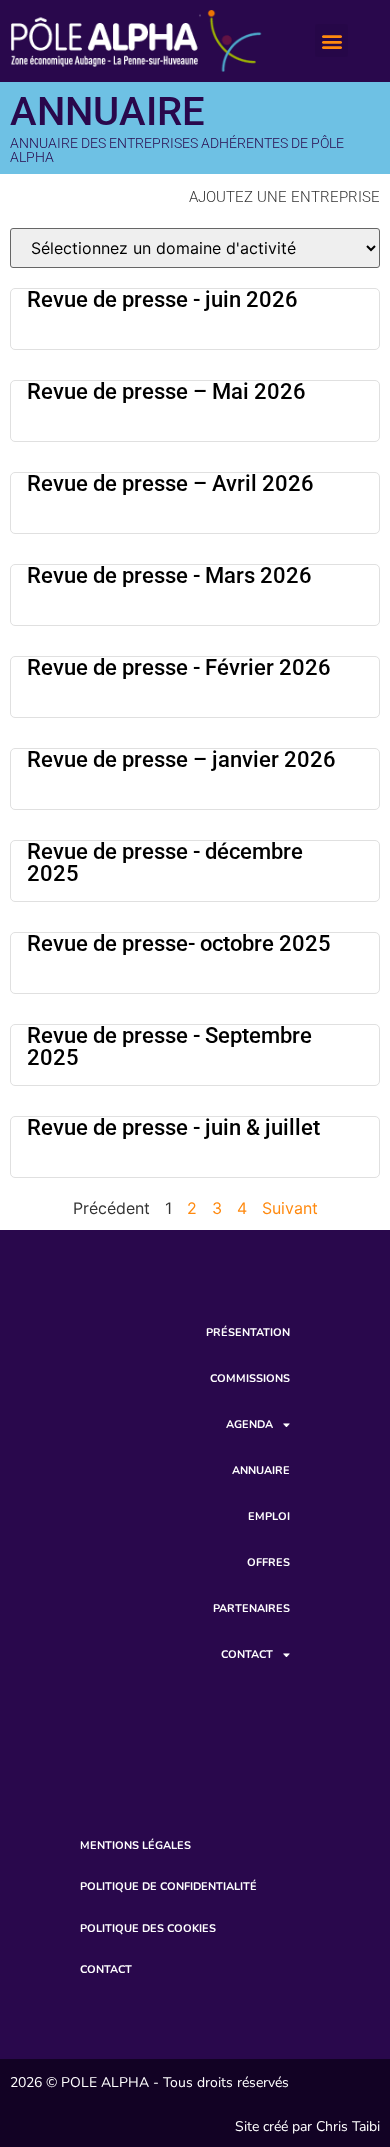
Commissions (250, 1378)
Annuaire (261, 1470)
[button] (331, 40)
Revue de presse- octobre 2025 (179, 943)
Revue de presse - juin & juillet (173, 1127)
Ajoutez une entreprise (284, 197)
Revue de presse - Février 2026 (179, 667)
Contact (247, 1654)
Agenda (249, 1424)
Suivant (290, 1208)
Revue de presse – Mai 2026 (166, 391)
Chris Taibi (348, 2126)
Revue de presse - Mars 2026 (169, 575)
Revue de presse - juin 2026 (162, 299)
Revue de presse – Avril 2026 (170, 483)
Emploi (269, 1516)
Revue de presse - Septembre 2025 (169, 1046)
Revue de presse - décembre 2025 (165, 862)
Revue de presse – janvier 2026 (181, 759)
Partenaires (251, 1608)
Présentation (248, 1332)
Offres (268, 1562)
